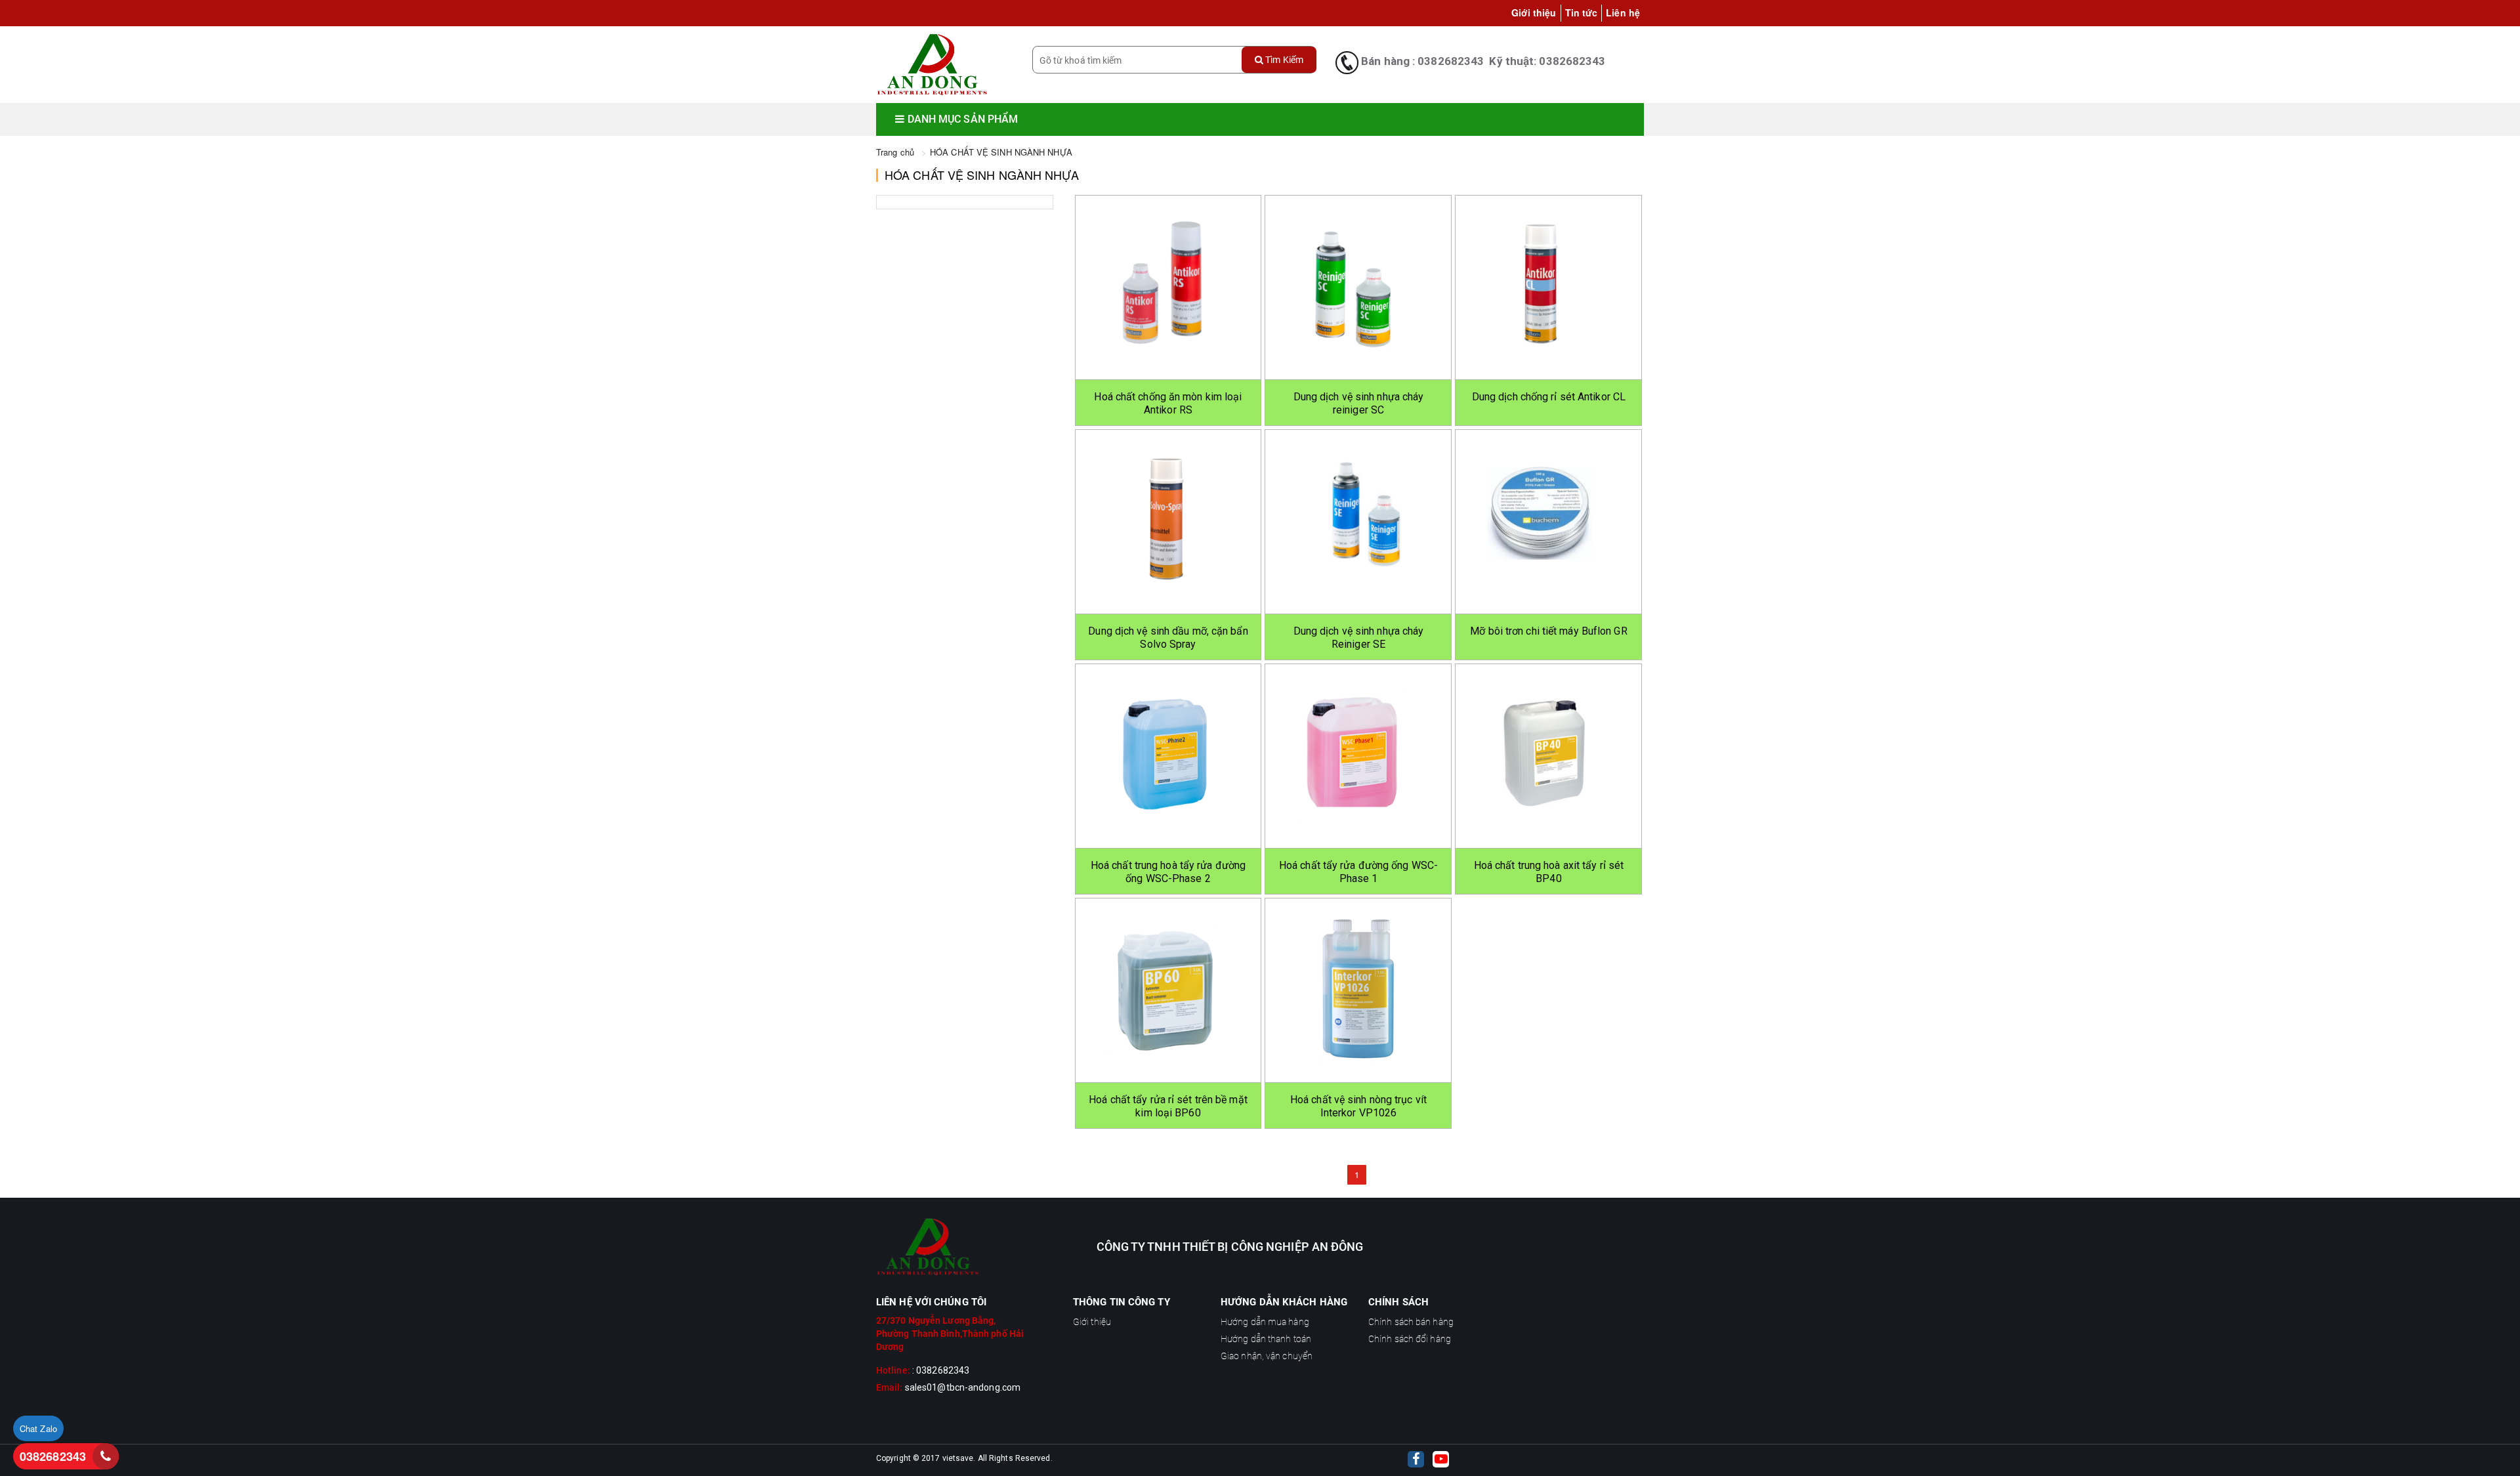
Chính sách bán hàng (1411, 1322)
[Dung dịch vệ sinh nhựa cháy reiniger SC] (1358, 287)
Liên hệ (1623, 12)
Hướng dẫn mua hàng (1265, 1322)
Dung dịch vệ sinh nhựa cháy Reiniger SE (1359, 638)
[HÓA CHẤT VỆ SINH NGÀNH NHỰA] (932, 65)
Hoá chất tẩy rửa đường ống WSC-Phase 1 (1358, 872)
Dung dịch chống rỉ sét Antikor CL (1549, 397)
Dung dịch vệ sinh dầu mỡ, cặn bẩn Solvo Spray (1168, 638)
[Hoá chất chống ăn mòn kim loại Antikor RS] (1168, 287)
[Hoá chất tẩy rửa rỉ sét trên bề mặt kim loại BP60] (1168, 990)
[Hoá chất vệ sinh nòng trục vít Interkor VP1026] (1358, 990)
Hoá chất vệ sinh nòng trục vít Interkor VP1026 (1358, 1106)
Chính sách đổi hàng (1410, 1339)
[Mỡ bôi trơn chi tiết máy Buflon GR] (1548, 522)
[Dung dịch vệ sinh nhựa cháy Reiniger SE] (1358, 522)
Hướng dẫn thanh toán (1266, 1339)
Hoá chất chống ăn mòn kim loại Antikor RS (1168, 403)
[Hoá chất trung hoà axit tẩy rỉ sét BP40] (1548, 756)
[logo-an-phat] (965, 1247)
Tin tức (1582, 12)
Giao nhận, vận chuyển (1267, 1356)
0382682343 (53, 1456)
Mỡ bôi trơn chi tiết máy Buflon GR (1548, 631)
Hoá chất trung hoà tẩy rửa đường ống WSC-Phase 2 (1168, 872)
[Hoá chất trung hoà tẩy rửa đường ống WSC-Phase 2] (1168, 756)
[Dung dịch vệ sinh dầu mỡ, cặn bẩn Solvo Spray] (1168, 522)
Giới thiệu (1534, 12)
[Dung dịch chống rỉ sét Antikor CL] (1548, 287)
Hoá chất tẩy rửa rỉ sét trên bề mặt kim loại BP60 (1168, 1106)
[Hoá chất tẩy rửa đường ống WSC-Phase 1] (1358, 756)
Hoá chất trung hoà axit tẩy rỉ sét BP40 (1549, 872)
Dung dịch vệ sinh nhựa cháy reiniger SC (1359, 403)
